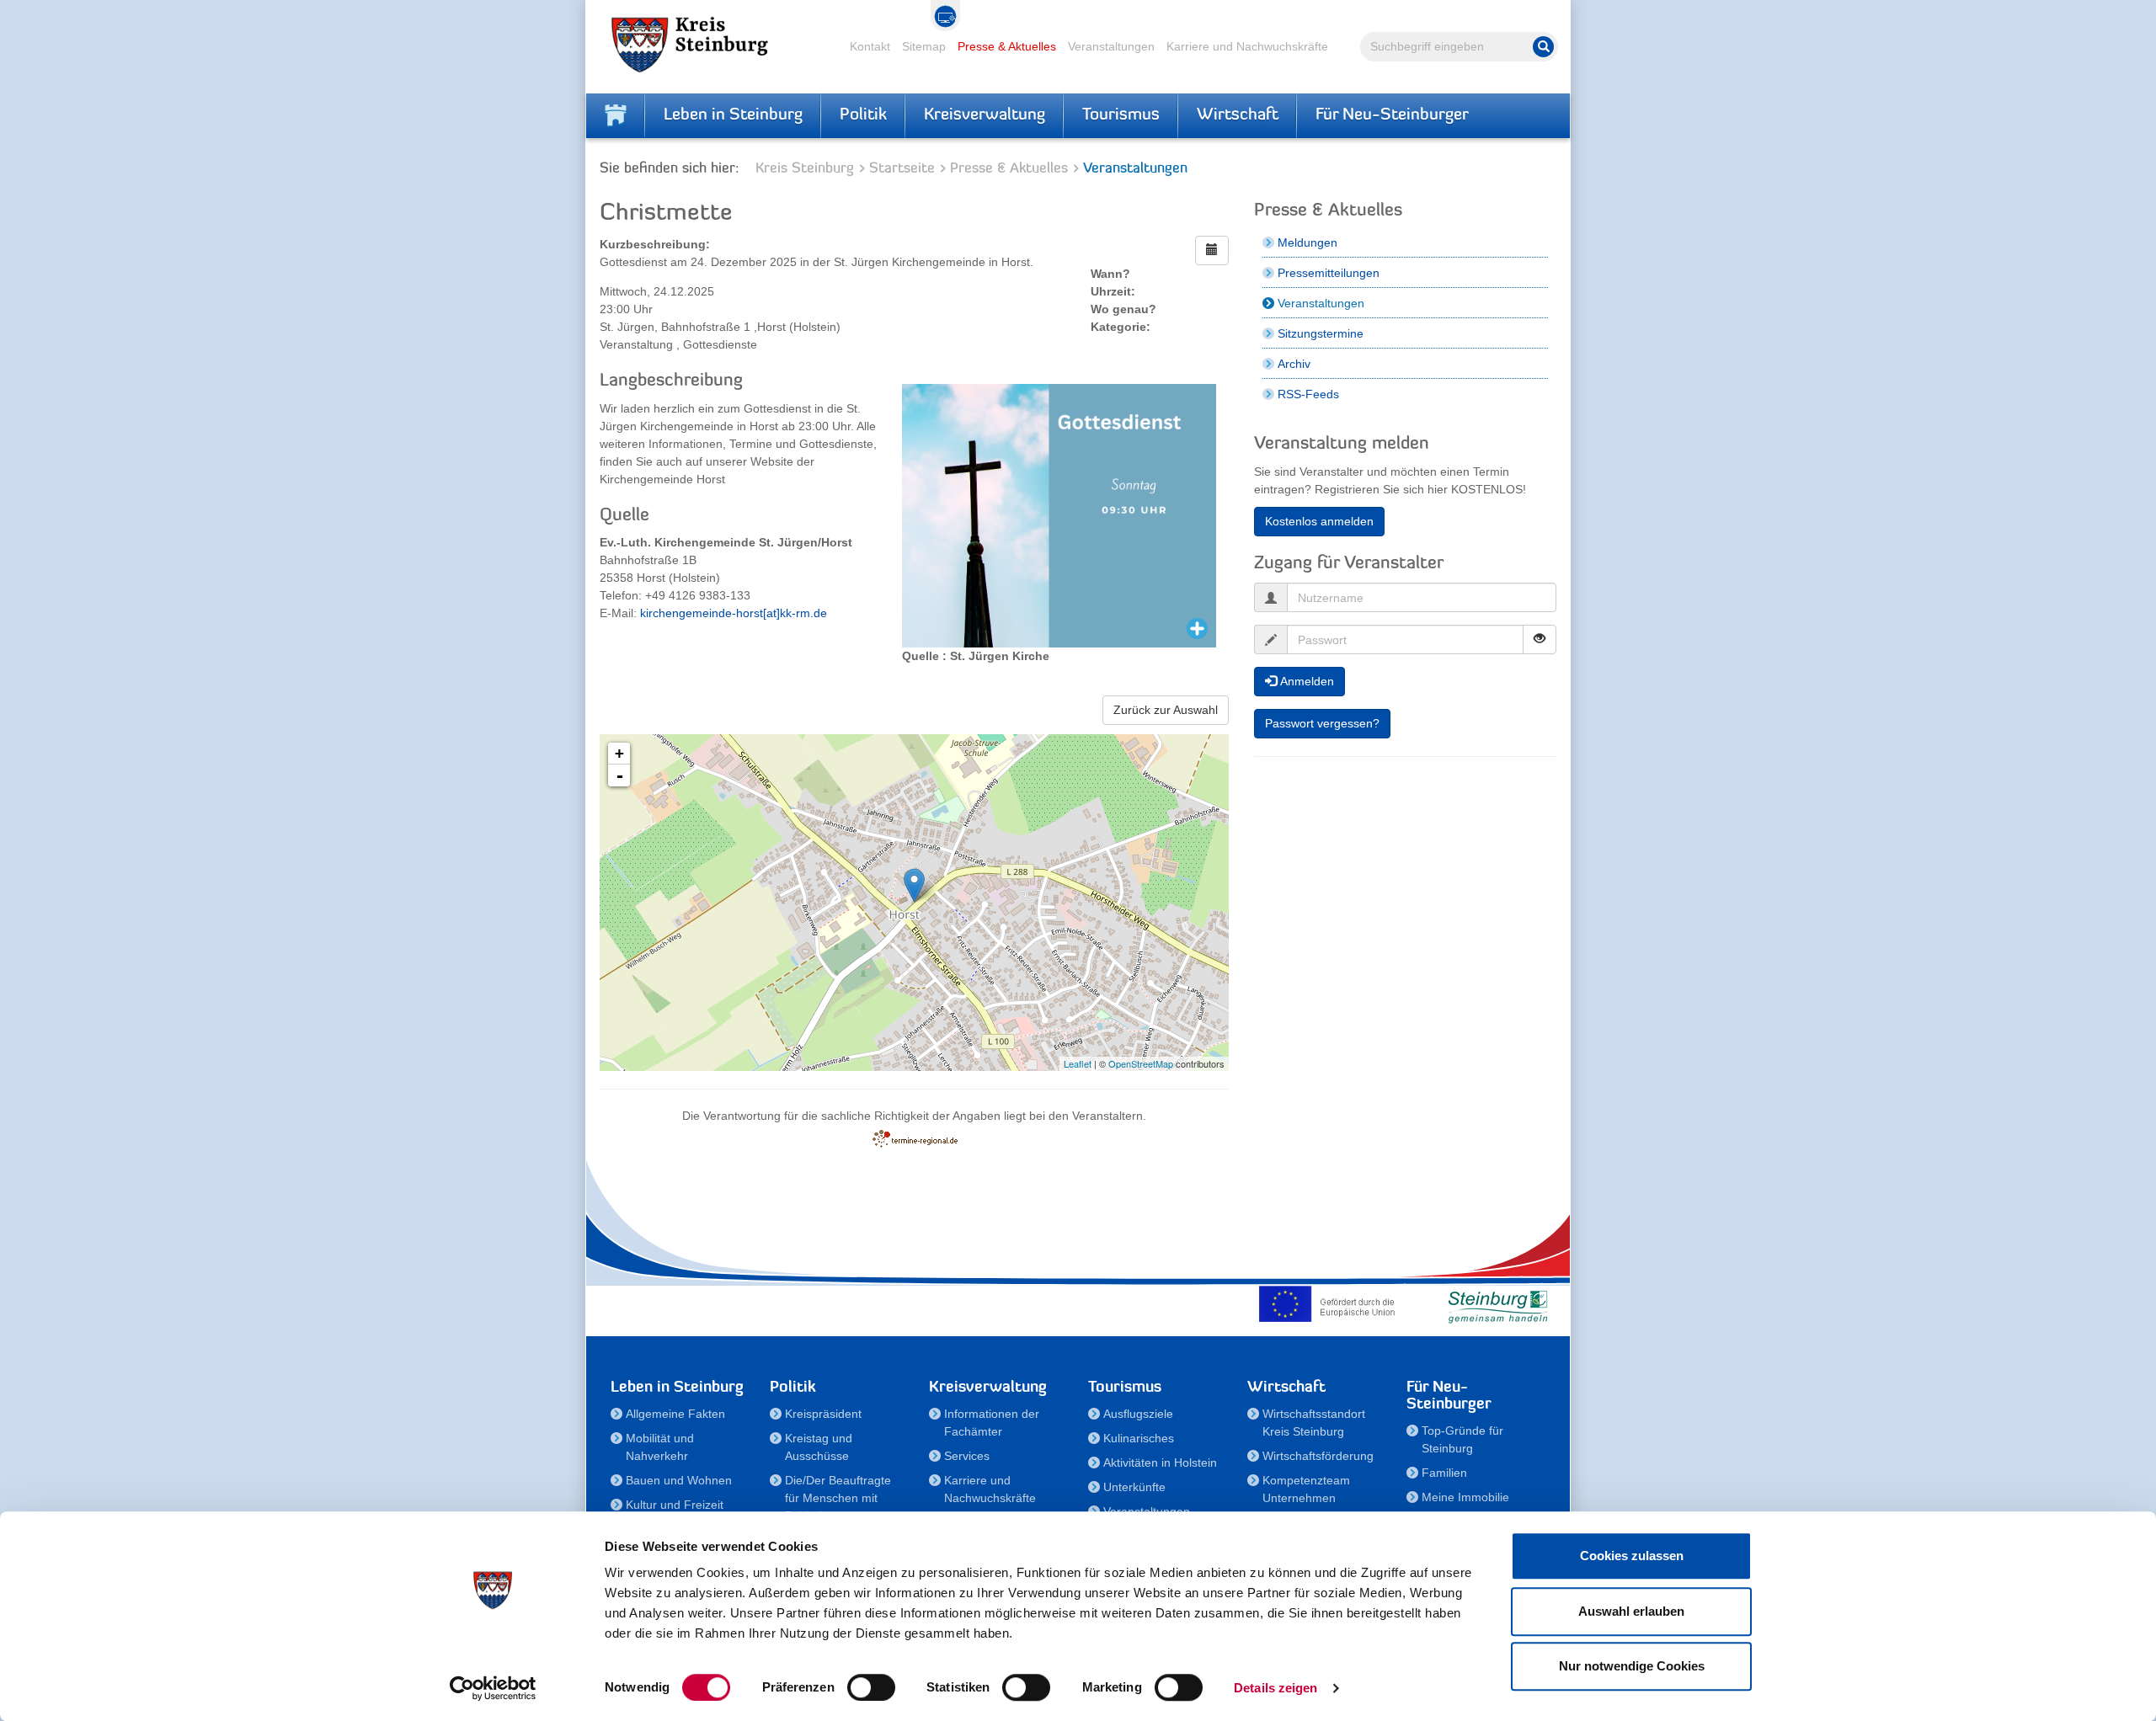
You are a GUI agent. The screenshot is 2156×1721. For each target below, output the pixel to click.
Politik (863, 115)
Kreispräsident (823, 1414)
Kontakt (870, 46)
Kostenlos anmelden (1319, 521)
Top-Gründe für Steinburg (1462, 1439)
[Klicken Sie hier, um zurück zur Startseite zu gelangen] (616, 115)
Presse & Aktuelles (1007, 46)
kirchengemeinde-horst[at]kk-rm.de (734, 613)
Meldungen (1307, 242)
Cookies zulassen (1632, 1556)
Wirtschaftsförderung (1318, 1456)
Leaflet (1078, 1063)
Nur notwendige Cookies (1632, 1666)
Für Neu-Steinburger (1392, 115)
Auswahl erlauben (1631, 1611)
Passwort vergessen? (1322, 723)
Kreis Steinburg (805, 169)
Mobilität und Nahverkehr (660, 1447)
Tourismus (1121, 115)
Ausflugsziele (1138, 1414)
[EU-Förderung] (1331, 1303)
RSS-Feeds (1308, 394)
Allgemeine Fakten (675, 1414)
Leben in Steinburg (733, 115)
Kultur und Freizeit (675, 1505)
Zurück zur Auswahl (1166, 710)
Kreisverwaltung (985, 115)
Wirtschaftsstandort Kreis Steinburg (1314, 1423)
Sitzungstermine (1321, 333)
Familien (1444, 1473)
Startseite (902, 169)
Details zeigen (1275, 1688)
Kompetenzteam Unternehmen (1306, 1489)
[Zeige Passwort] (1540, 639)
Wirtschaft (1238, 115)
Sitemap (924, 46)
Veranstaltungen (1111, 46)
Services (967, 1456)
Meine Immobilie (1465, 1497)
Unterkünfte (1134, 1487)
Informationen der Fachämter (992, 1423)
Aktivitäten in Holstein (1160, 1463)
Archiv (1294, 364)
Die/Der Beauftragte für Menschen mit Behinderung (838, 1498)
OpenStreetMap (1141, 1063)
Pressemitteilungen (1329, 273)
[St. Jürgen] (914, 885)
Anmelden (1305, 681)
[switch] (871, 1687)
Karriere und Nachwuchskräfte (1247, 46)
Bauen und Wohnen (679, 1480)
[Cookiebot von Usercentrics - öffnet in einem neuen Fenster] (493, 1688)
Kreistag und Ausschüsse (819, 1447)
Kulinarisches (1139, 1438)
